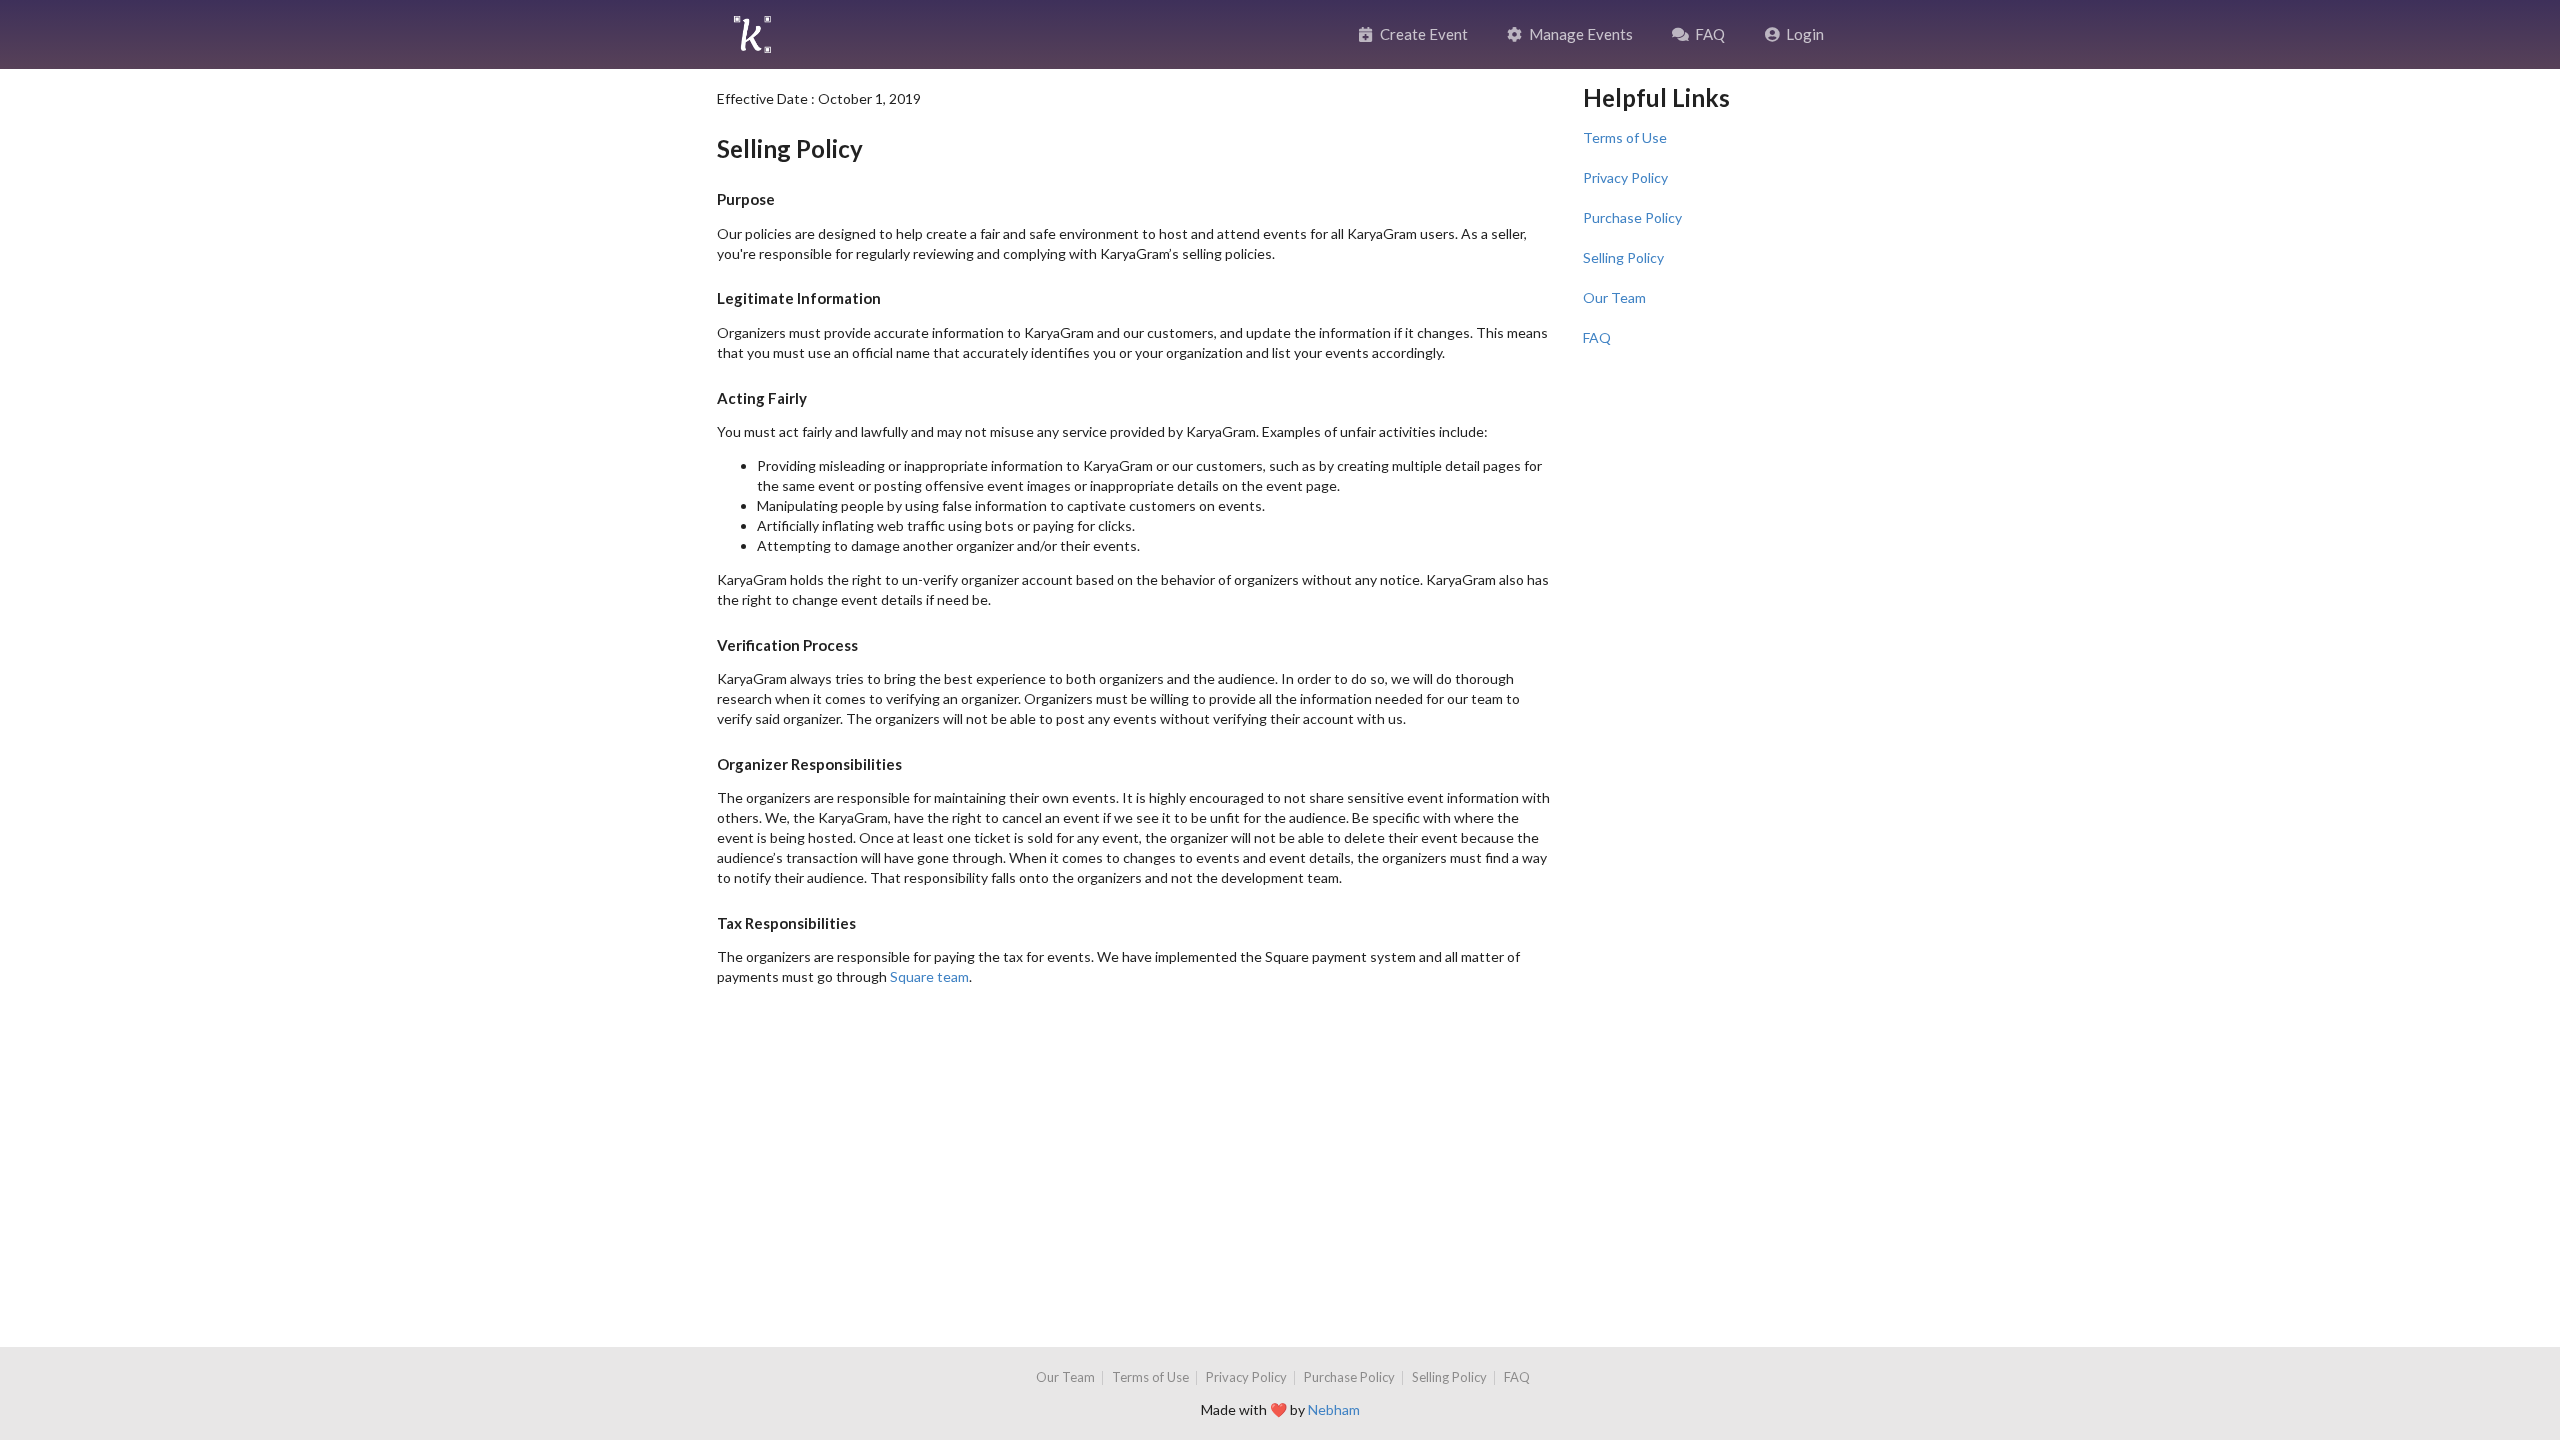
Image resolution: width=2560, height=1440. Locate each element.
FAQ (1710, 34)
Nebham (1334, 1409)
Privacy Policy (1625, 177)
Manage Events (1581, 34)
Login (1805, 34)
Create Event (1424, 34)
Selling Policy (1623, 257)
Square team (929, 976)
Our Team (1614, 297)
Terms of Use (1625, 137)
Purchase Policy (1632, 217)
